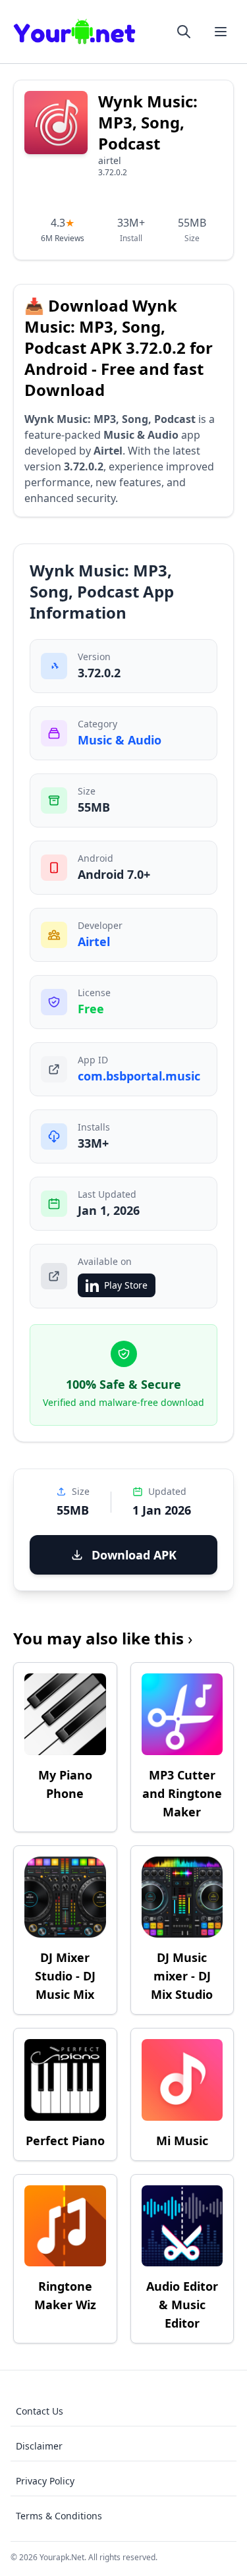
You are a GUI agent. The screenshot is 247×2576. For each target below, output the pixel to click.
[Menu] (221, 32)
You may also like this (103, 1638)
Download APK (134, 1555)
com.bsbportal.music (139, 1076)
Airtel (94, 941)
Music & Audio (120, 740)
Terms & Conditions (59, 2516)
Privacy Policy (45, 2481)
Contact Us (40, 2411)
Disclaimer (39, 2446)
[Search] (184, 32)
